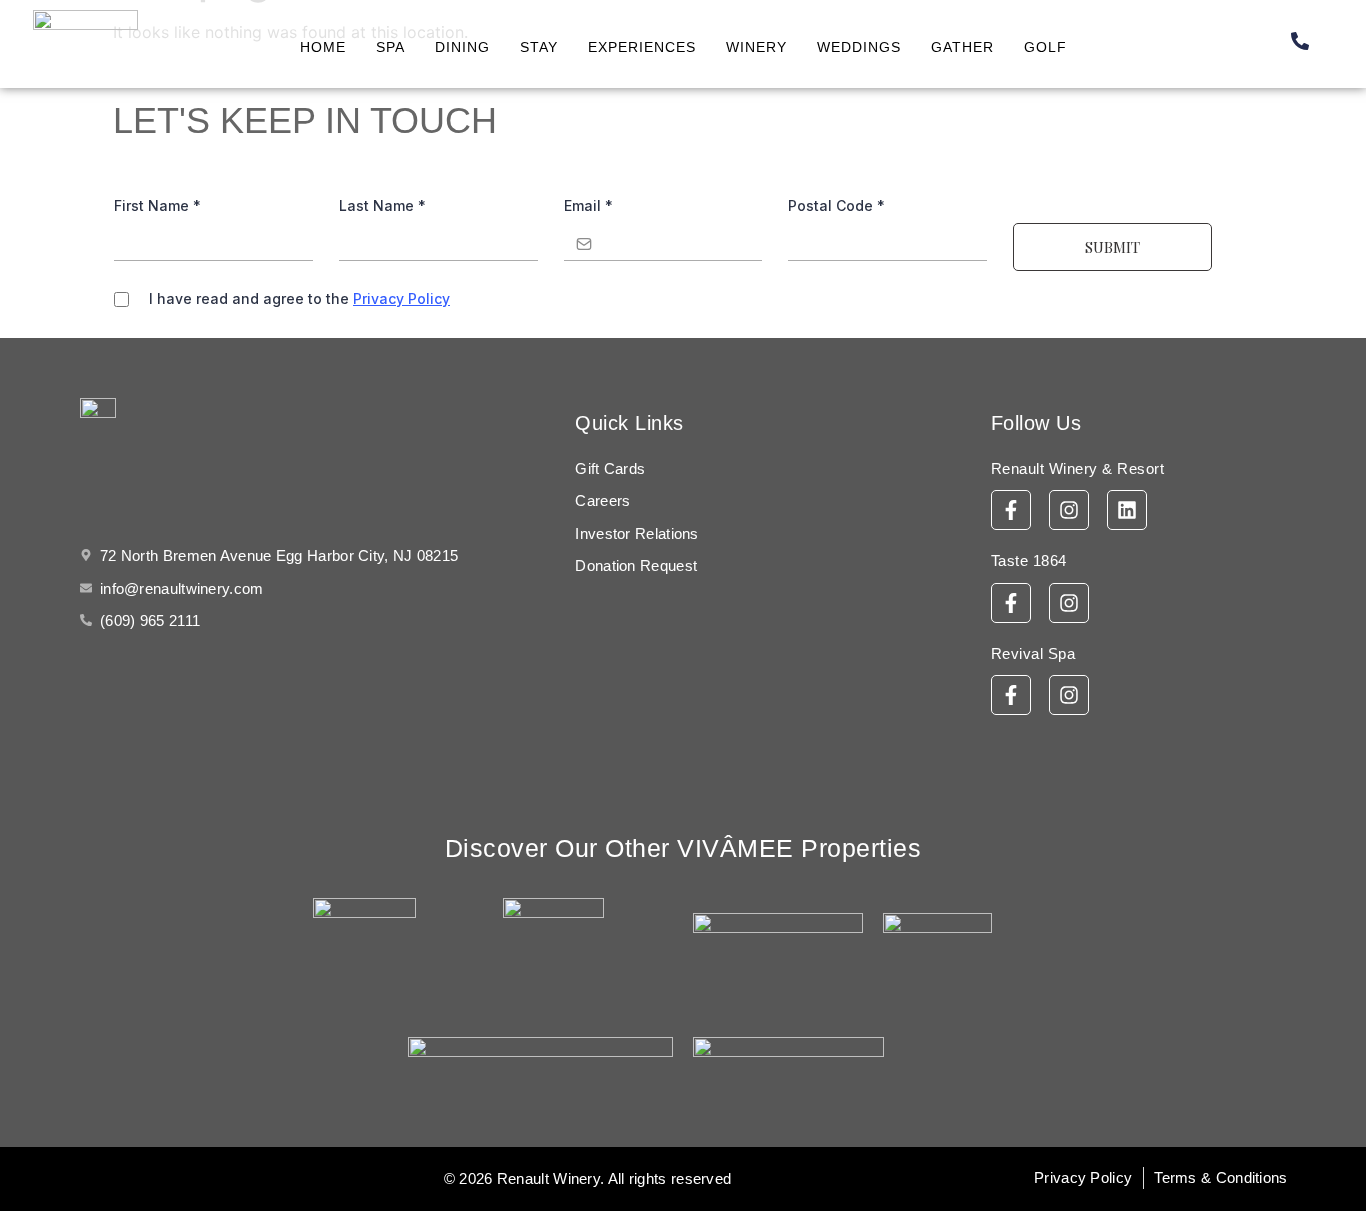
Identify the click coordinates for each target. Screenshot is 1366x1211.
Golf (1045, 47)
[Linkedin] (1127, 510)
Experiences (642, 47)
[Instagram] (1069, 510)
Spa (390, 47)
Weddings (859, 47)
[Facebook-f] (1011, 510)
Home (323, 47)
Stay (539, 47)
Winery (756, 47)
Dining (462, 47)
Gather (962, 47)
